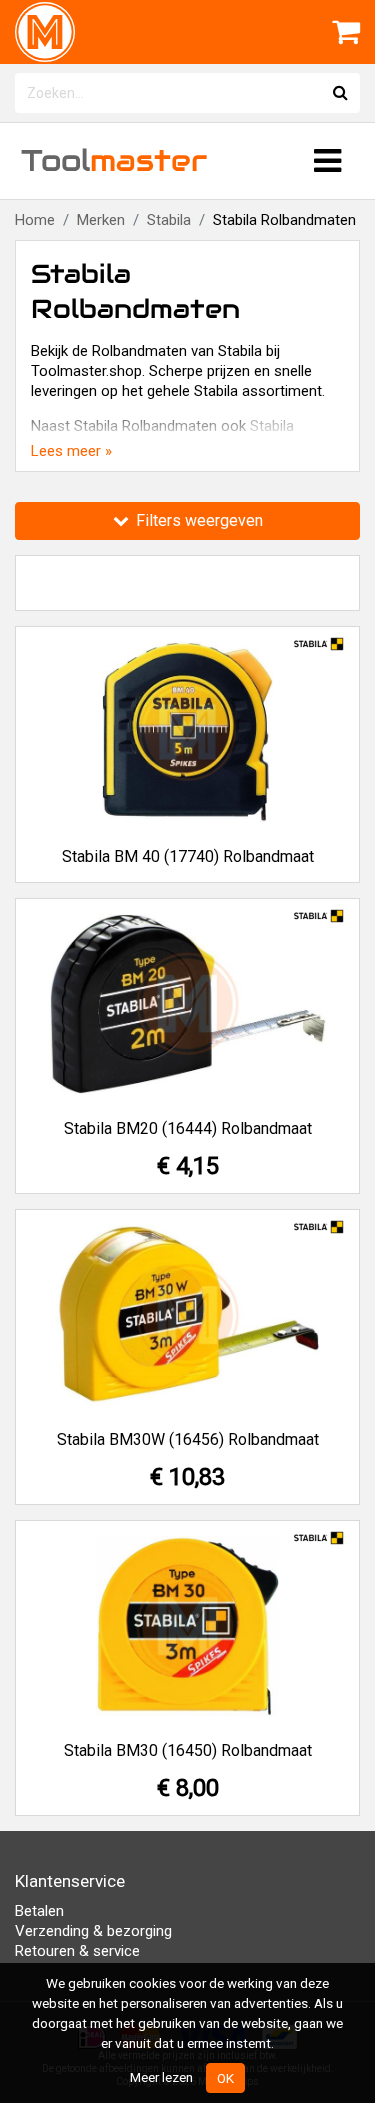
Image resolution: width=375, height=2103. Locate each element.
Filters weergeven (197, 520)
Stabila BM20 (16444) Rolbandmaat (188, 1128)
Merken (101, 220)
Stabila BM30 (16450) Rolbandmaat (188, 1750)
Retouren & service (77, 1951)
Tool (114, 160)
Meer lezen (161, 2077)
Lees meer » (71, 451)
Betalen (39, 1911)
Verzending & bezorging (93, 1931)
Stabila (169, 220)
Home (35, 220)
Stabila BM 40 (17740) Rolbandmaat (188, 856)
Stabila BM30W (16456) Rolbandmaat (188, 1439)
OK (225, 2078)
